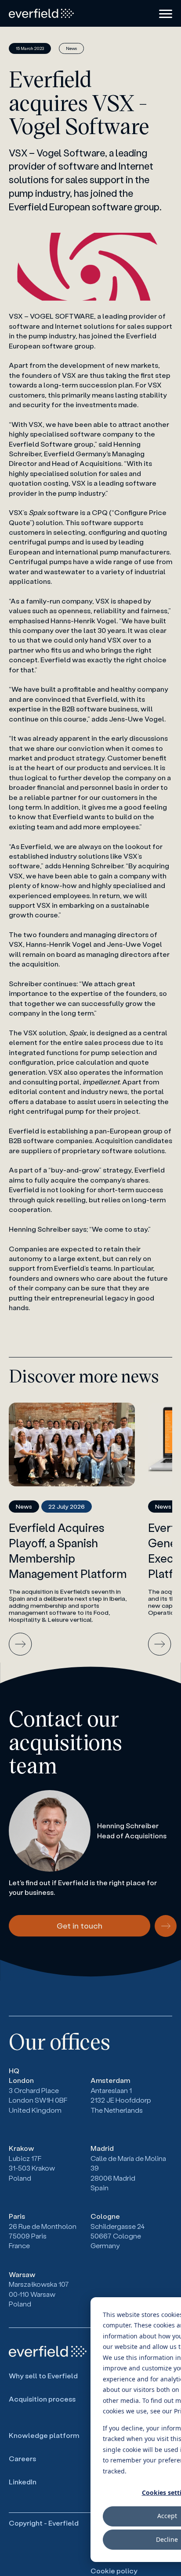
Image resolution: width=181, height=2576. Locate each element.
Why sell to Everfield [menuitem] (43, 2375)
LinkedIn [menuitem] (23, 2482)
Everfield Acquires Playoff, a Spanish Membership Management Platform (68, 1551)
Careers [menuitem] (22, 2458)
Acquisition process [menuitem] (42, 2399)
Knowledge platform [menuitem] (44, 2435)
